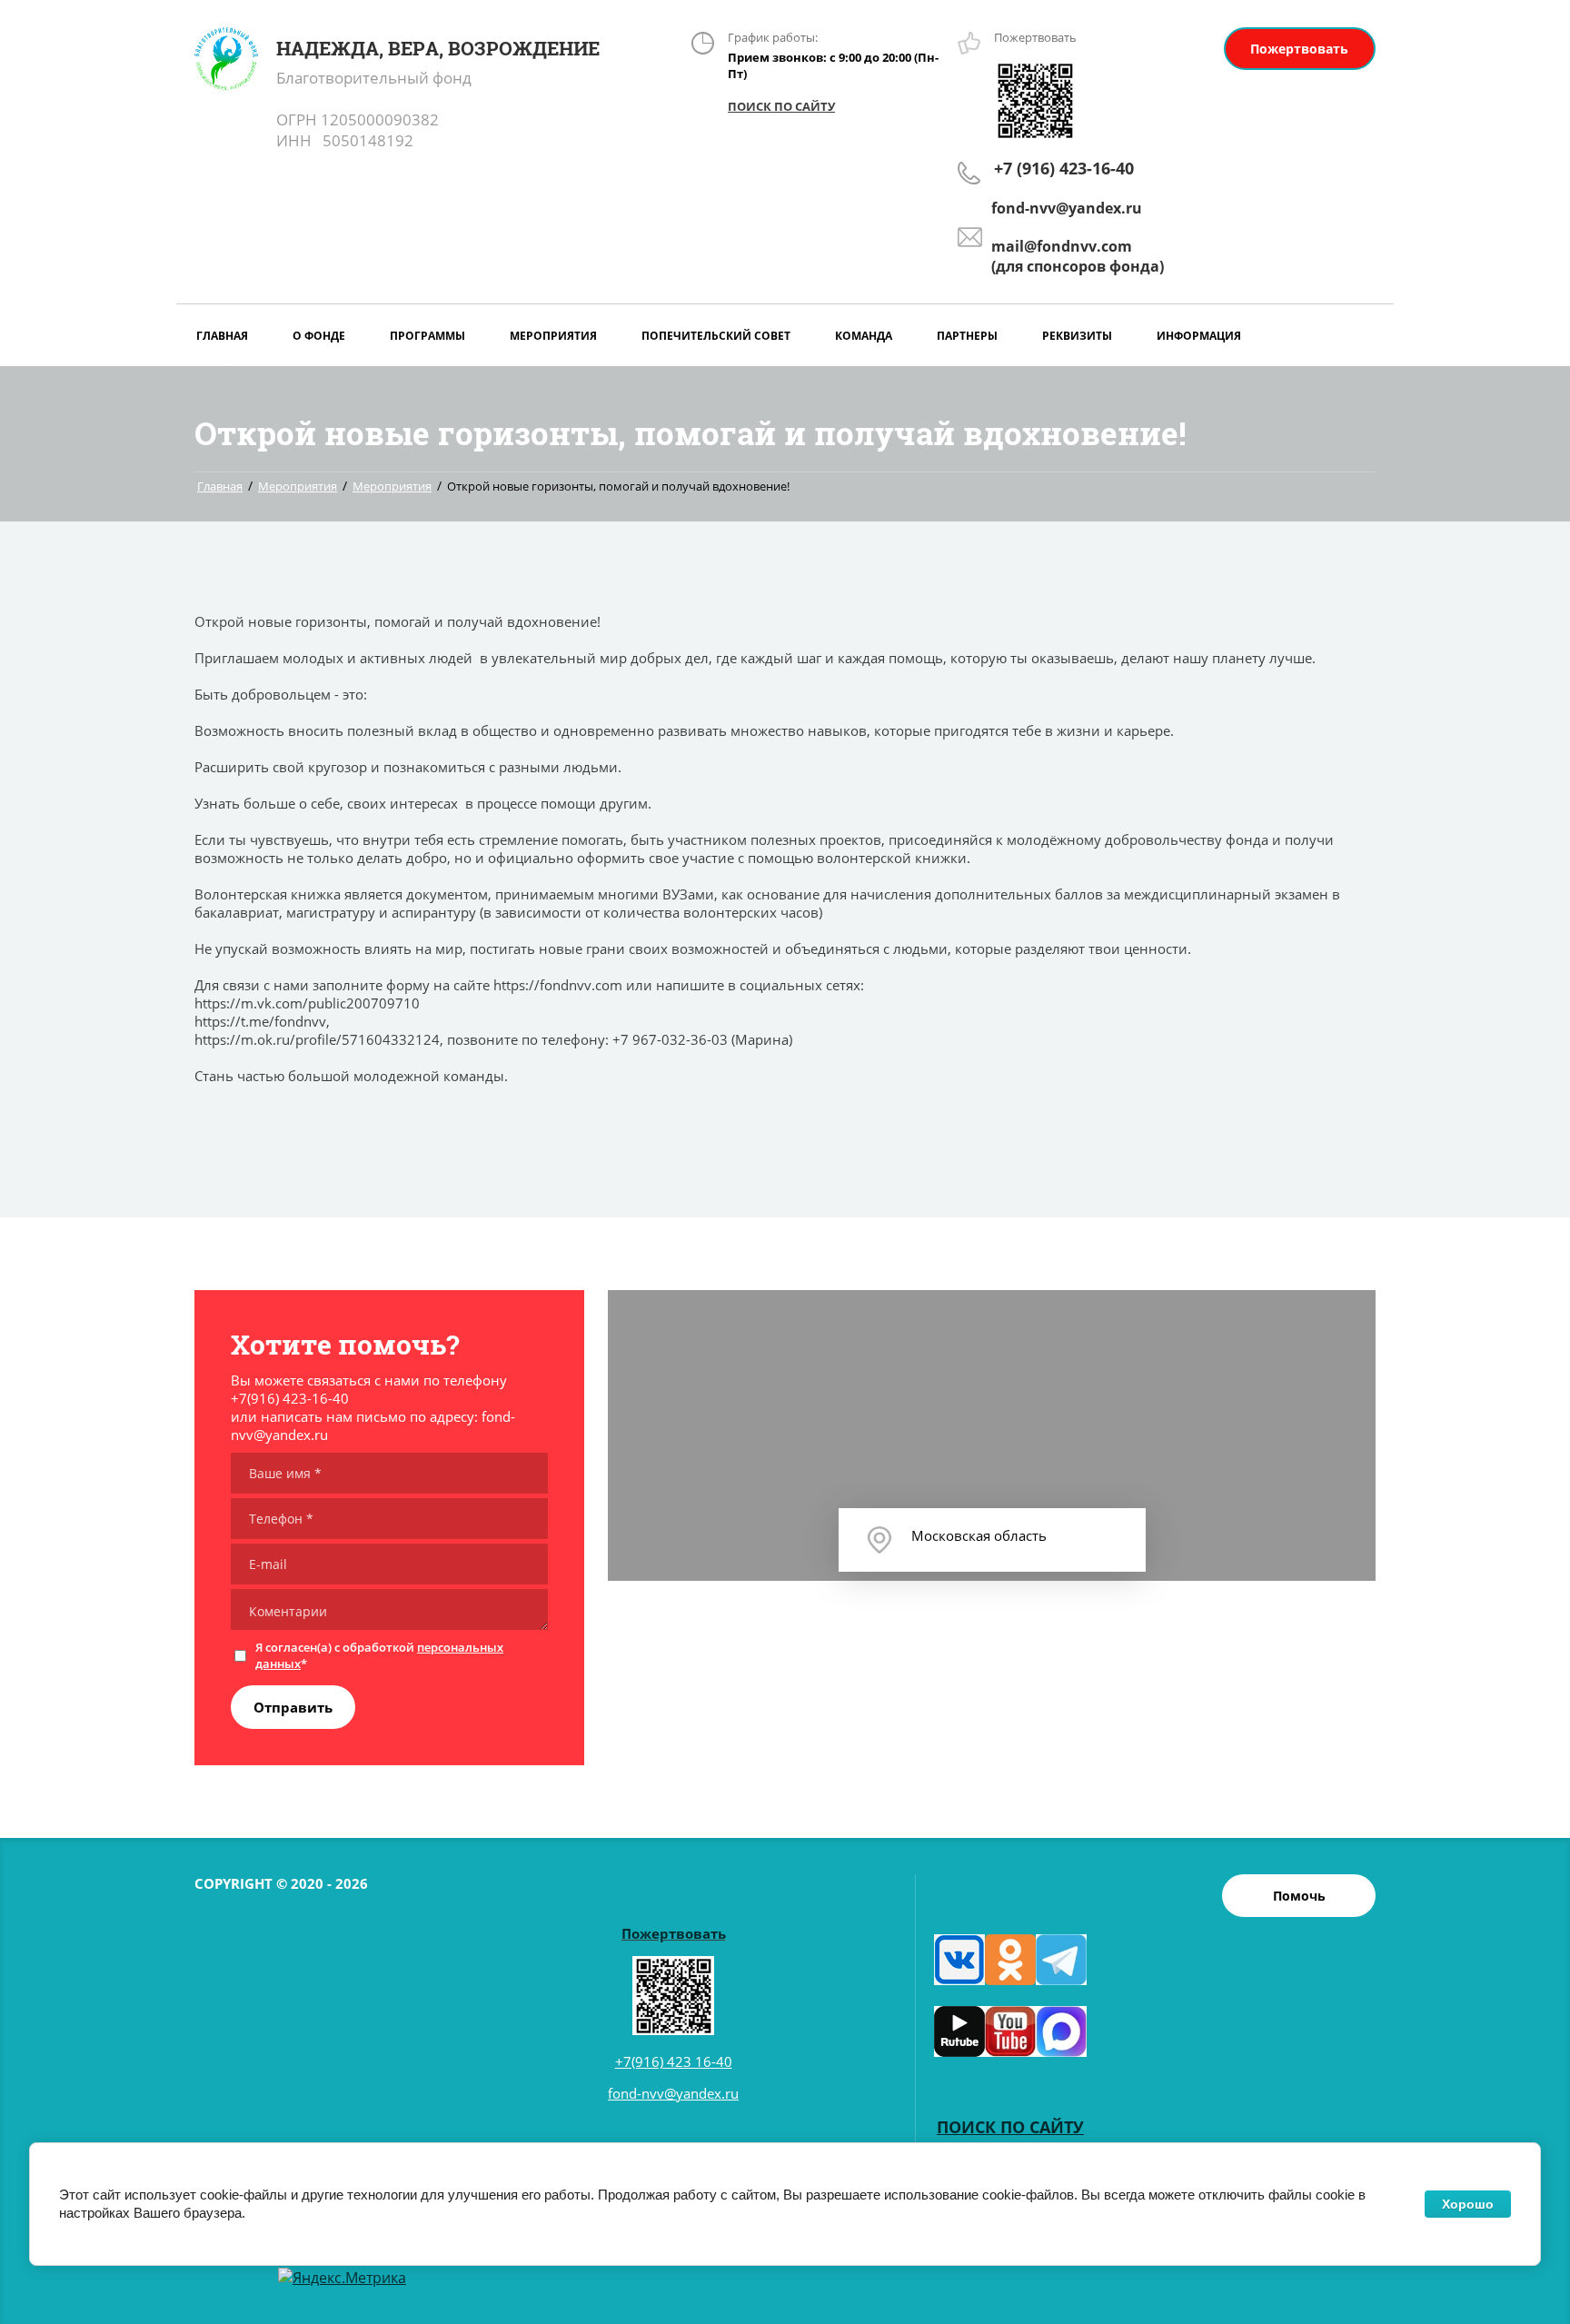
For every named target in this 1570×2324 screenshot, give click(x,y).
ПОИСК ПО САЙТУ (781, 106)
